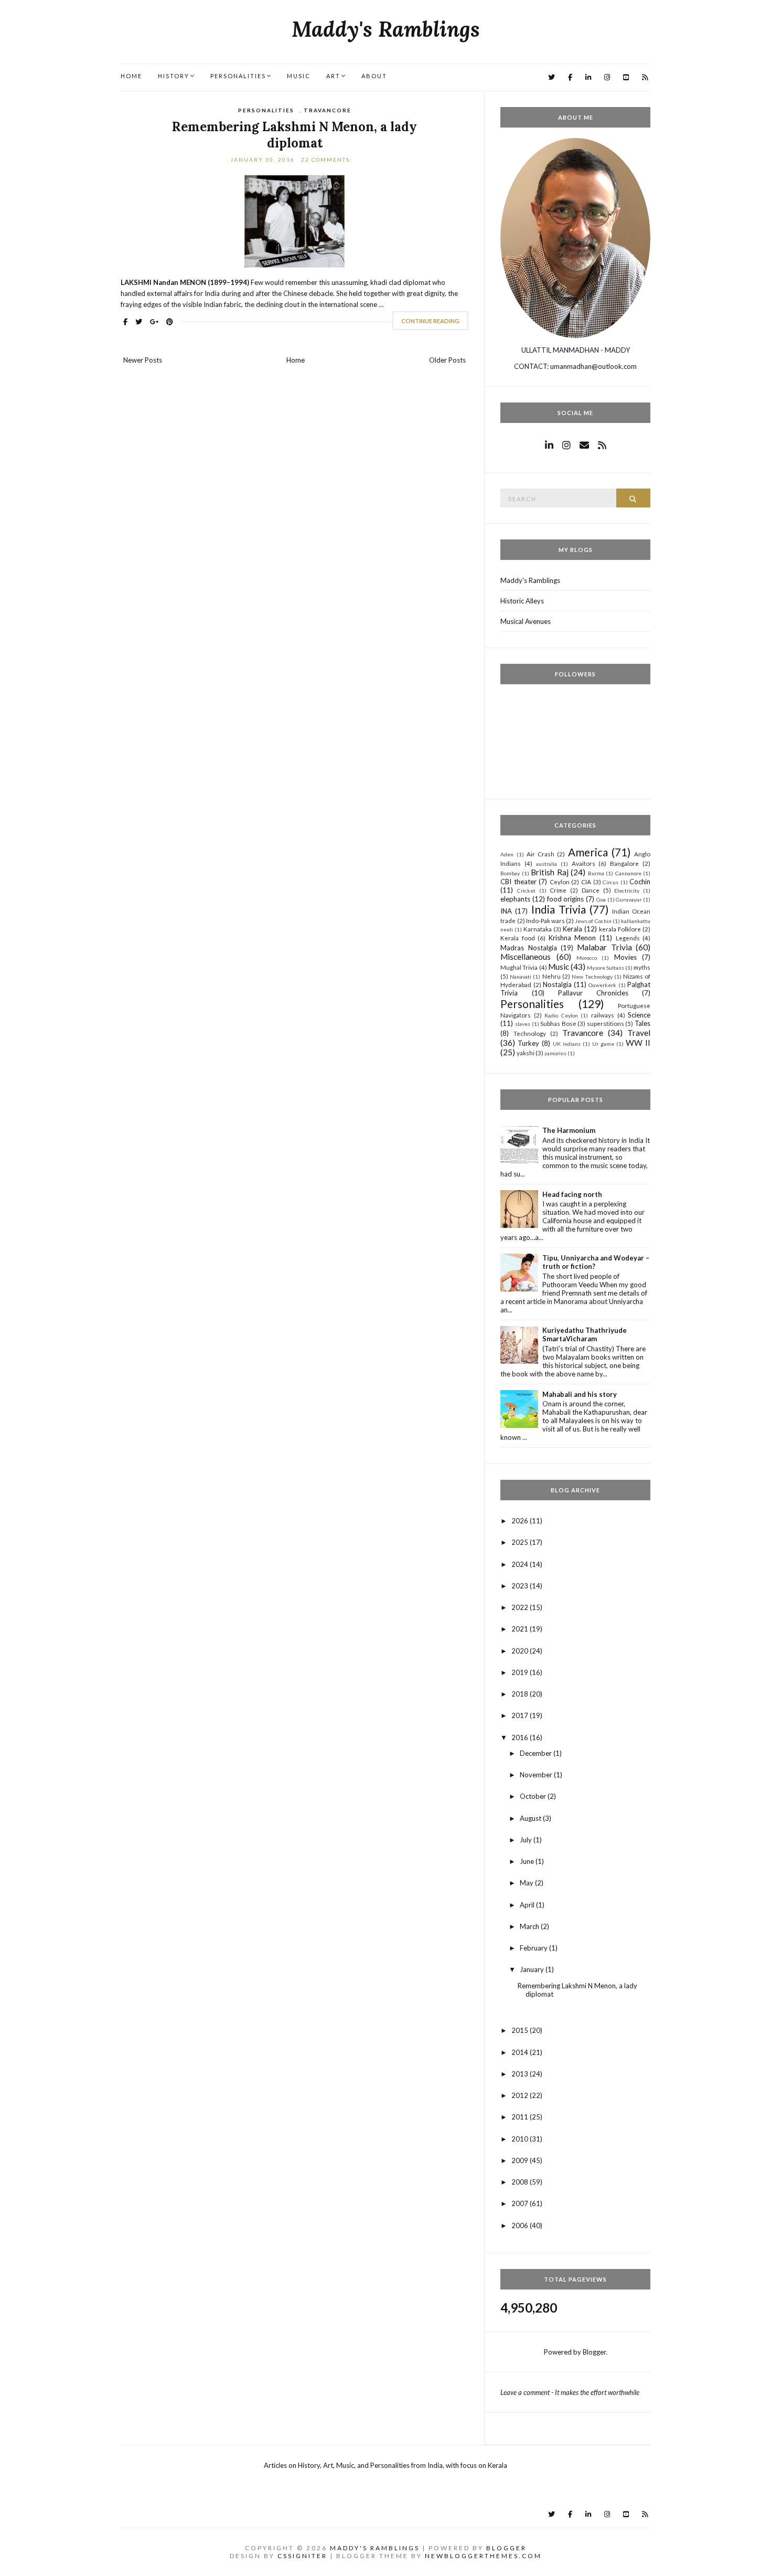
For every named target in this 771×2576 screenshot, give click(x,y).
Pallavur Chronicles (593, 993)
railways (603, 1015)
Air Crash (540, 854)
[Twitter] (552, 77)
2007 (521, 2203)
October (534, 1796)
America (588, 852)
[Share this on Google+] (154, 322)
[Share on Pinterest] (170, 322)
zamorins (555, 1053)
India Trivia (559, 909)
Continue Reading (430, 321)
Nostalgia (557, 984)
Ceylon (560, 882)
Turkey (528, 1043)
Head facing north (572, 1194)
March (530, 1926)
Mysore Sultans (606, 968)
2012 (521, 2095)
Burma (596, 873)
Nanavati (521, 977)
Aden (507, 854)
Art (333, 76)
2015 (521, 2030)
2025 (521, 1542)
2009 (521, 2160)
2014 (521, 2052)
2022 (521, 1607)
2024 (521, 1564)
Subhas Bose (558, 1023)
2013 (521, 2074)
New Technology (592, 977)
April (528, 1905)
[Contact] (584, 445)
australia (547, 864)
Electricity (627, 891)
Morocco (587, 958)
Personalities (238, 76)
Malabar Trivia (604, 947)
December (537, 1753)
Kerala (572, 929)
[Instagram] (607, 77)
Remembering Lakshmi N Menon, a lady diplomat (295, 135)
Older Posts (447, 360)
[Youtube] (626, 77)
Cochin (640, 882)
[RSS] (645, 77)
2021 (521, 1629)
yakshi (526, 1053)
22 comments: (328, 160)
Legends (628, 938)
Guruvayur (629, 899)
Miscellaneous (526, 957)
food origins (566, 899)
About (374, 76)
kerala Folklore (620, 929)
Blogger (594, 2352)
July (527, 1840)
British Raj (549, 872)
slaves (523, 1024)
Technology (530, 1033)
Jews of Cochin (593, 921)
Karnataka (538, 929)
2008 (521, 2182)
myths (642, 967)
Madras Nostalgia (528, 948)
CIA (586, 882)
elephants (515, 899)
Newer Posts (143, 360)
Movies (625, 957)
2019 (521, 1672)
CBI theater (518, 882)
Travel (639, 1033)
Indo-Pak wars (545, 920)
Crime (558, 890)
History (174, 76)
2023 (521, 1586)
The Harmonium (569, 1130)
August (531, 1818)
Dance (591, 890)
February (534, 1948)
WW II (638, 1043)
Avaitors (583, 863)
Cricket (526, 891)
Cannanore (628, 873)
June (528, 1861)
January (533, 1969)
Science (639, 1015)
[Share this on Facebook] (125, 322)
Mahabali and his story (580, 1394)
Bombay (510, 873)
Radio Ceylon (561, 1015)
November (537, 1775)
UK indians (567, 1044)
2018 (521, 1694)
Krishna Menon (572, 938)
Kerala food (518, 938)
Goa (601, 899)
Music (299, 76)
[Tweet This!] (139, 322)
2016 (521, 1737)
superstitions (606, 1023)
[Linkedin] (588, 77)
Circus (611, 882)
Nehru (552, 976)
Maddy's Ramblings (386, 29)
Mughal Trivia (519, 967)
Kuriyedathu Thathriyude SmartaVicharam (585, 1334)
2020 (521, 1651)
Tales (642, 1023)
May (527, 1883)
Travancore (328, 110)
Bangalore (624, 863)
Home (131, 76)
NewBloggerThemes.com (483, 2556)
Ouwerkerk (602, 985)
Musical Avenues (526, 621)
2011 (521, 2117)
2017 (521, 1715)
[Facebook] (570, 77)
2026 (521, 1521)
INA (506, 911)
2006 (521, 2225)
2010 (521, 2139)
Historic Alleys (522, 601)
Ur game (603, 1044)
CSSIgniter (302, 2556)
